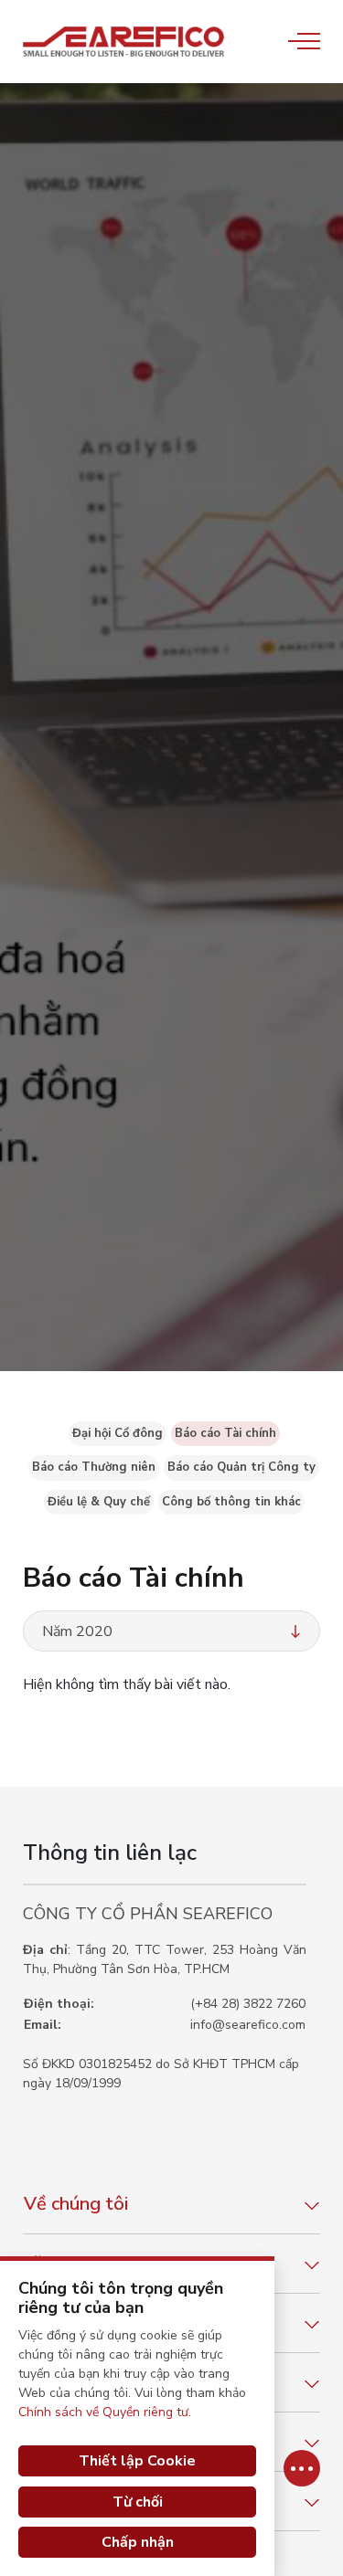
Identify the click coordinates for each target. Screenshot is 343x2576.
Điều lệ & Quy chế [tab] (99, 1502)
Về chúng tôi (76, 2204)
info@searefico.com (248, 2025)
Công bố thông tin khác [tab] (231, 1502)
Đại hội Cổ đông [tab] (118, 1433)
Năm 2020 (77, 1631)
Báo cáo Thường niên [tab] (94, 1467)
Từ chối (138, 2502)
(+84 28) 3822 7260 (248, 2004)
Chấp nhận (138, 2542)
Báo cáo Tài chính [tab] (225, 1433)
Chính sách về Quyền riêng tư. (105, 2412)
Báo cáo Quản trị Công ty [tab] (241, 1467)
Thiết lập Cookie (137, 2461)
